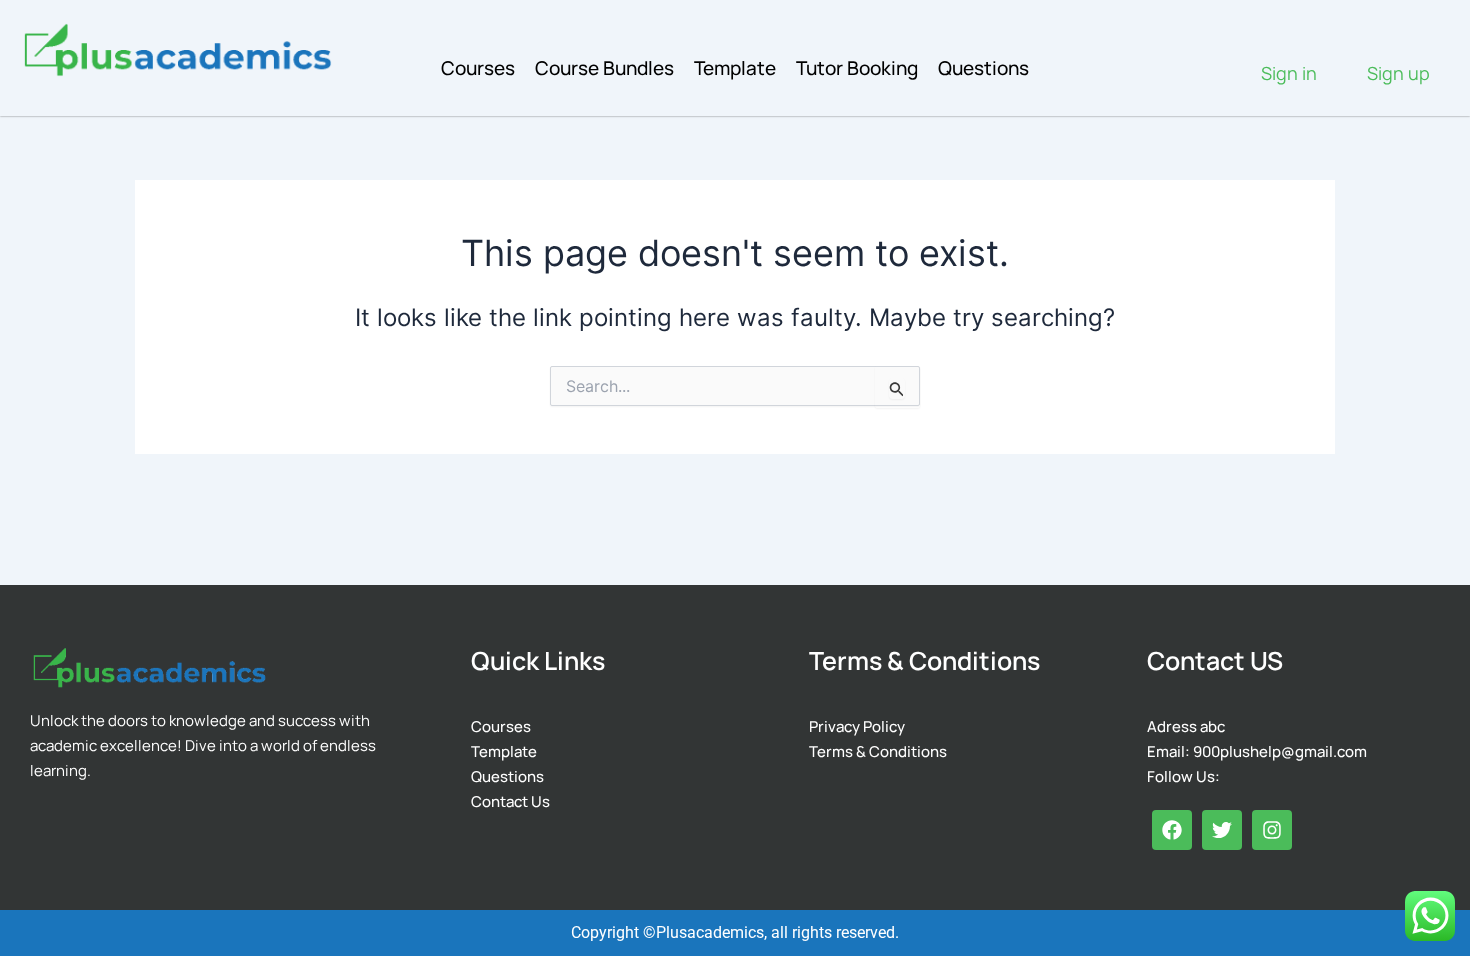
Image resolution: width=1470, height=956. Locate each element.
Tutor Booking (857, 68)
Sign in (1289, 73)
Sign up (1398, 73)
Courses (478, 68)
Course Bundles (604, 68)
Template (735, 68)
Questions (983, 68)
